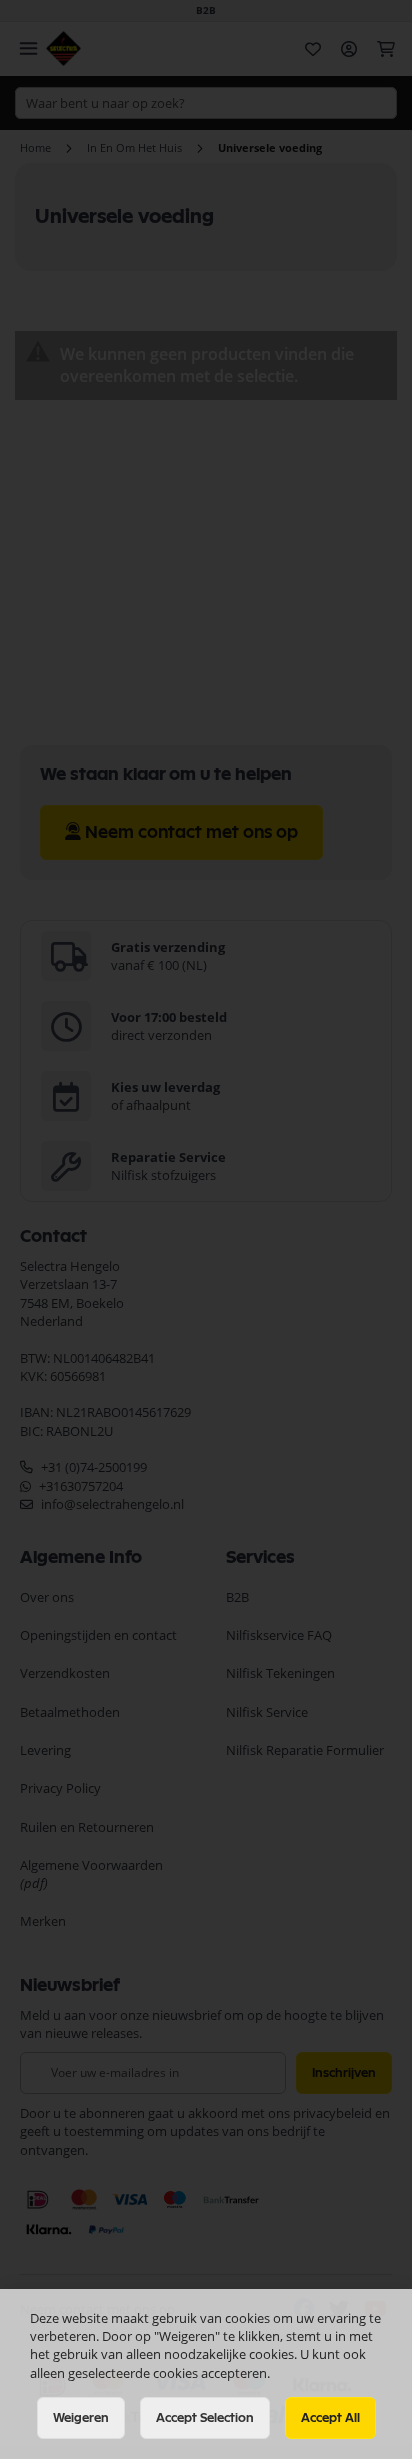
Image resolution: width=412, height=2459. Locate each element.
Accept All (330, 2418)
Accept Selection (205, 2418)
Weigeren (81, 2418)
